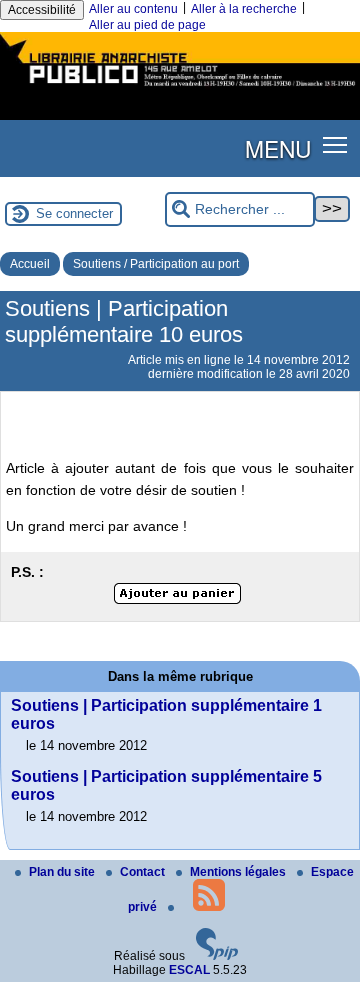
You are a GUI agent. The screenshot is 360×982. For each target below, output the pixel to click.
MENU (278, 148)
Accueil (30, 264)
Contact (144, 872)
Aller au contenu (133, 9)
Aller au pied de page (147, 25)
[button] (335, 144)
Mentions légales (239, 872)
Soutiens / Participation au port (156, 264)
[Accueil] (180, 88)
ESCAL (189, 970)
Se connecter (74, 213)
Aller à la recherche (244, 9)
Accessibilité (42, 10)
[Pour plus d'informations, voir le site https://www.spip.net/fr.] (217, 956)
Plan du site (63, 872)
